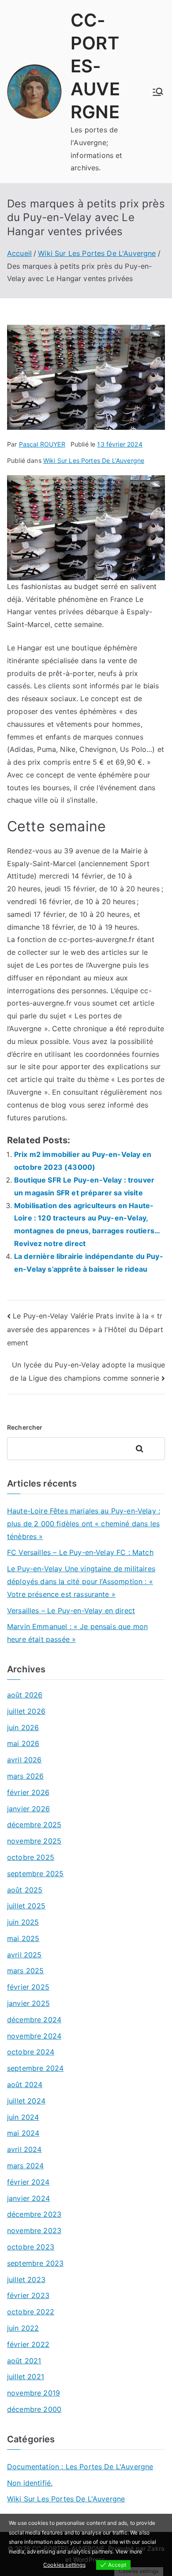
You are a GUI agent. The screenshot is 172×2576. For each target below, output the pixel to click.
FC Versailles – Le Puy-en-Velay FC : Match (80, 1552)
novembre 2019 (34, 2393)
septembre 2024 (35, 2068)
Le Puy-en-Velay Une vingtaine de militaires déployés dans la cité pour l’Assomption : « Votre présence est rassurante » (81, 1581)
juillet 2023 (26, 2279)
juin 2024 (23, 2117)
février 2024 (28, 2182)
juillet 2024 (26, 2101)
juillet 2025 (26, 1906)
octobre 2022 (31, 2312)
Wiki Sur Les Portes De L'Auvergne (94, 460)
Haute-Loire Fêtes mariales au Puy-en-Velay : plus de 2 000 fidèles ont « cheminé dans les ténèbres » (84, 1524)
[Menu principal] (158, 92)
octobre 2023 (31, 2247)
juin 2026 (23, 1727)
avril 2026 (24, 1760)
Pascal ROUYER (42, 444)
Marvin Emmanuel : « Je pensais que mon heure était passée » (77, 1633)
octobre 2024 (31, 2052)
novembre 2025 (34, 1841)
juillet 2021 (26, 2377)
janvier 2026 (28, 1809)
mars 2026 (25, 1776)
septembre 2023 (35, 2263)
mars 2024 (25, 2166)
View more (129, 2552)
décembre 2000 (34, 2409)
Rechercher (25, 1427)
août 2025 (25, 1890)
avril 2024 (24, 2149)
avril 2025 (24, 1955)
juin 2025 (23, 1922)
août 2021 (24, 2361)
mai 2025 (23, 1938)
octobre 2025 (31, 1857)
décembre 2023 (34, 2214)
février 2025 (28, 1987)
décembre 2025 (34, 1825)
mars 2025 (25, 1971)
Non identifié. (30, 2483)
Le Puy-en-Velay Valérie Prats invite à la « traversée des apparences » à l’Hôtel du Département (85, 1329)
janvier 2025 (28, 2003)
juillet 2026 (26, 1711)
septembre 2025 (35, 1874)
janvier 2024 (28, 2198)
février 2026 (28, 1792)
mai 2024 (23, 2133)
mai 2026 (23, 1743)
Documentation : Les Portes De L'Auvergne (80, 2467)
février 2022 (28, 2344)
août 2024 (25, 2084)
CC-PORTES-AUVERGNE (95, 66)
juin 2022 (23, 2328)
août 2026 (25, 1695)
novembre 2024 (34, 2036)
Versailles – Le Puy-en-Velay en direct (71, 1611)
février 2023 (28, 2295)
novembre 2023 (34, 2231)
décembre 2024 (34, 2020)
